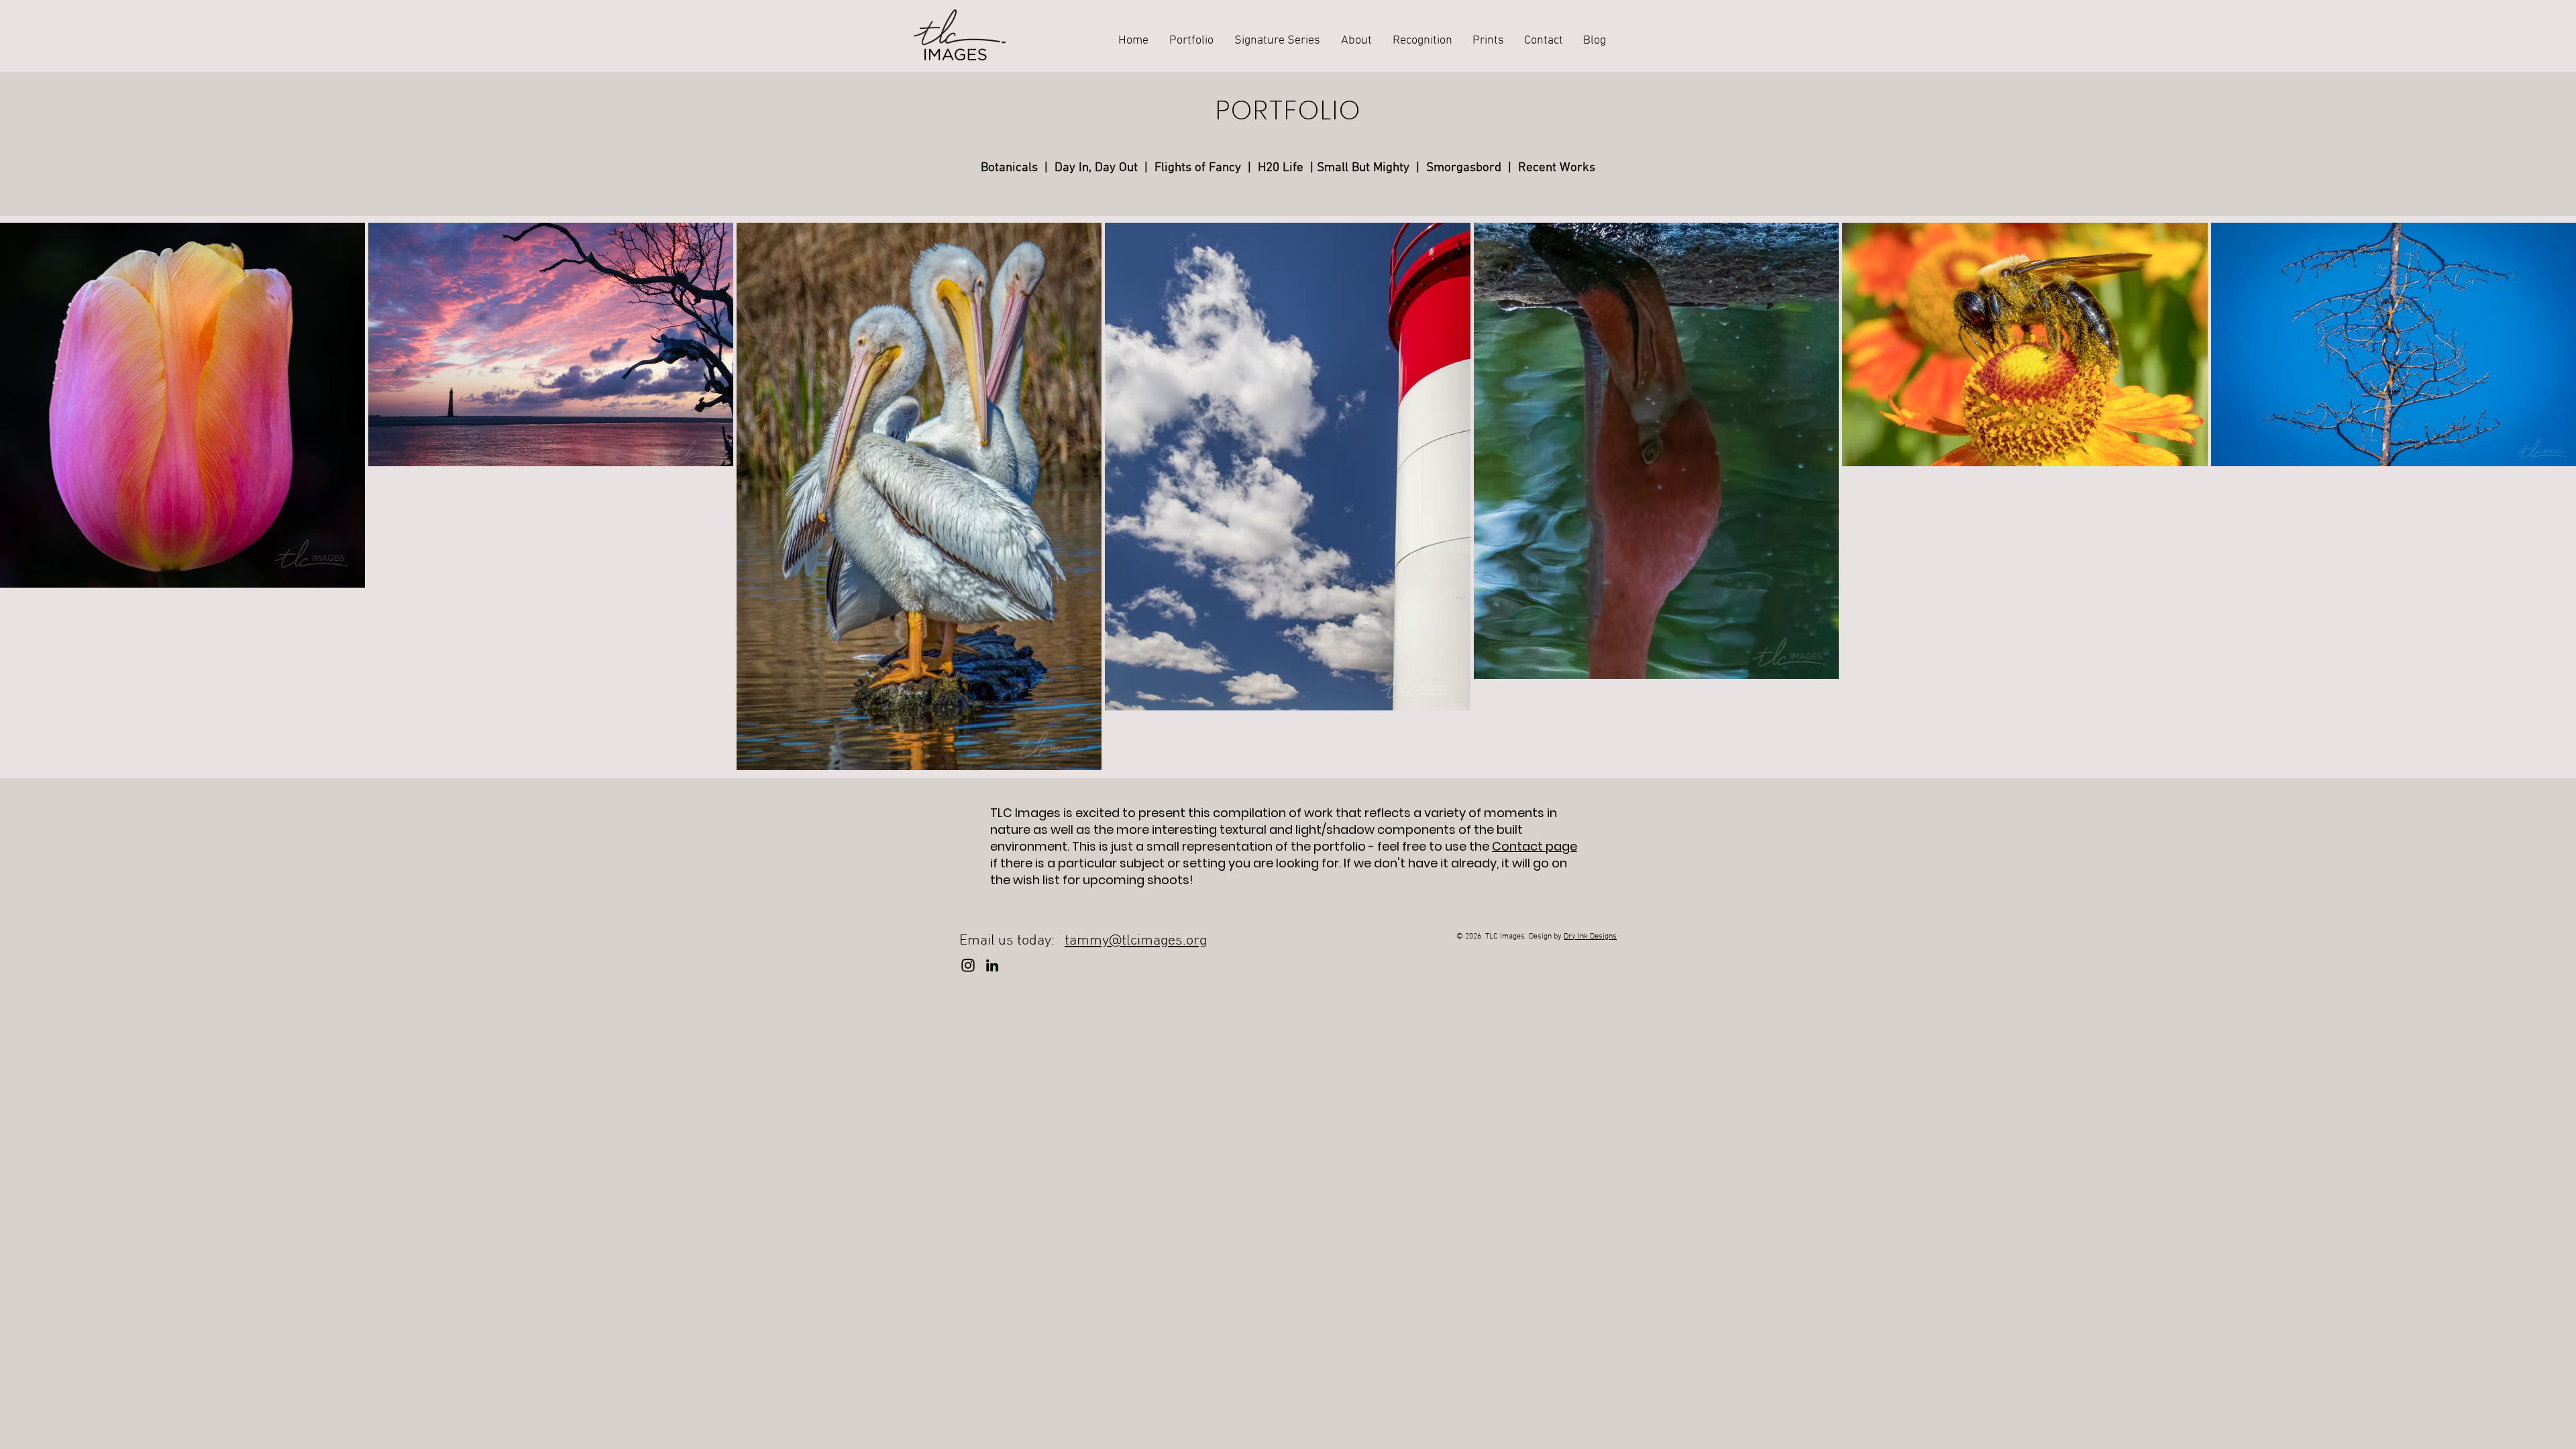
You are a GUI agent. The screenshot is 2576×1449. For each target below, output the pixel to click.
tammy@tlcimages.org (1136, 941)
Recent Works (1557, 168)
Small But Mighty (1363, 168)
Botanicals (1009, 168)
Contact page (1535, 846)
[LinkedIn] (992, 965)
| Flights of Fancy (1196, 168)
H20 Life (1281, 168)
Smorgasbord (1464, 168)
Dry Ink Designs (1590, 936)
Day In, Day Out (1099, 168)
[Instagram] (968, 965)
